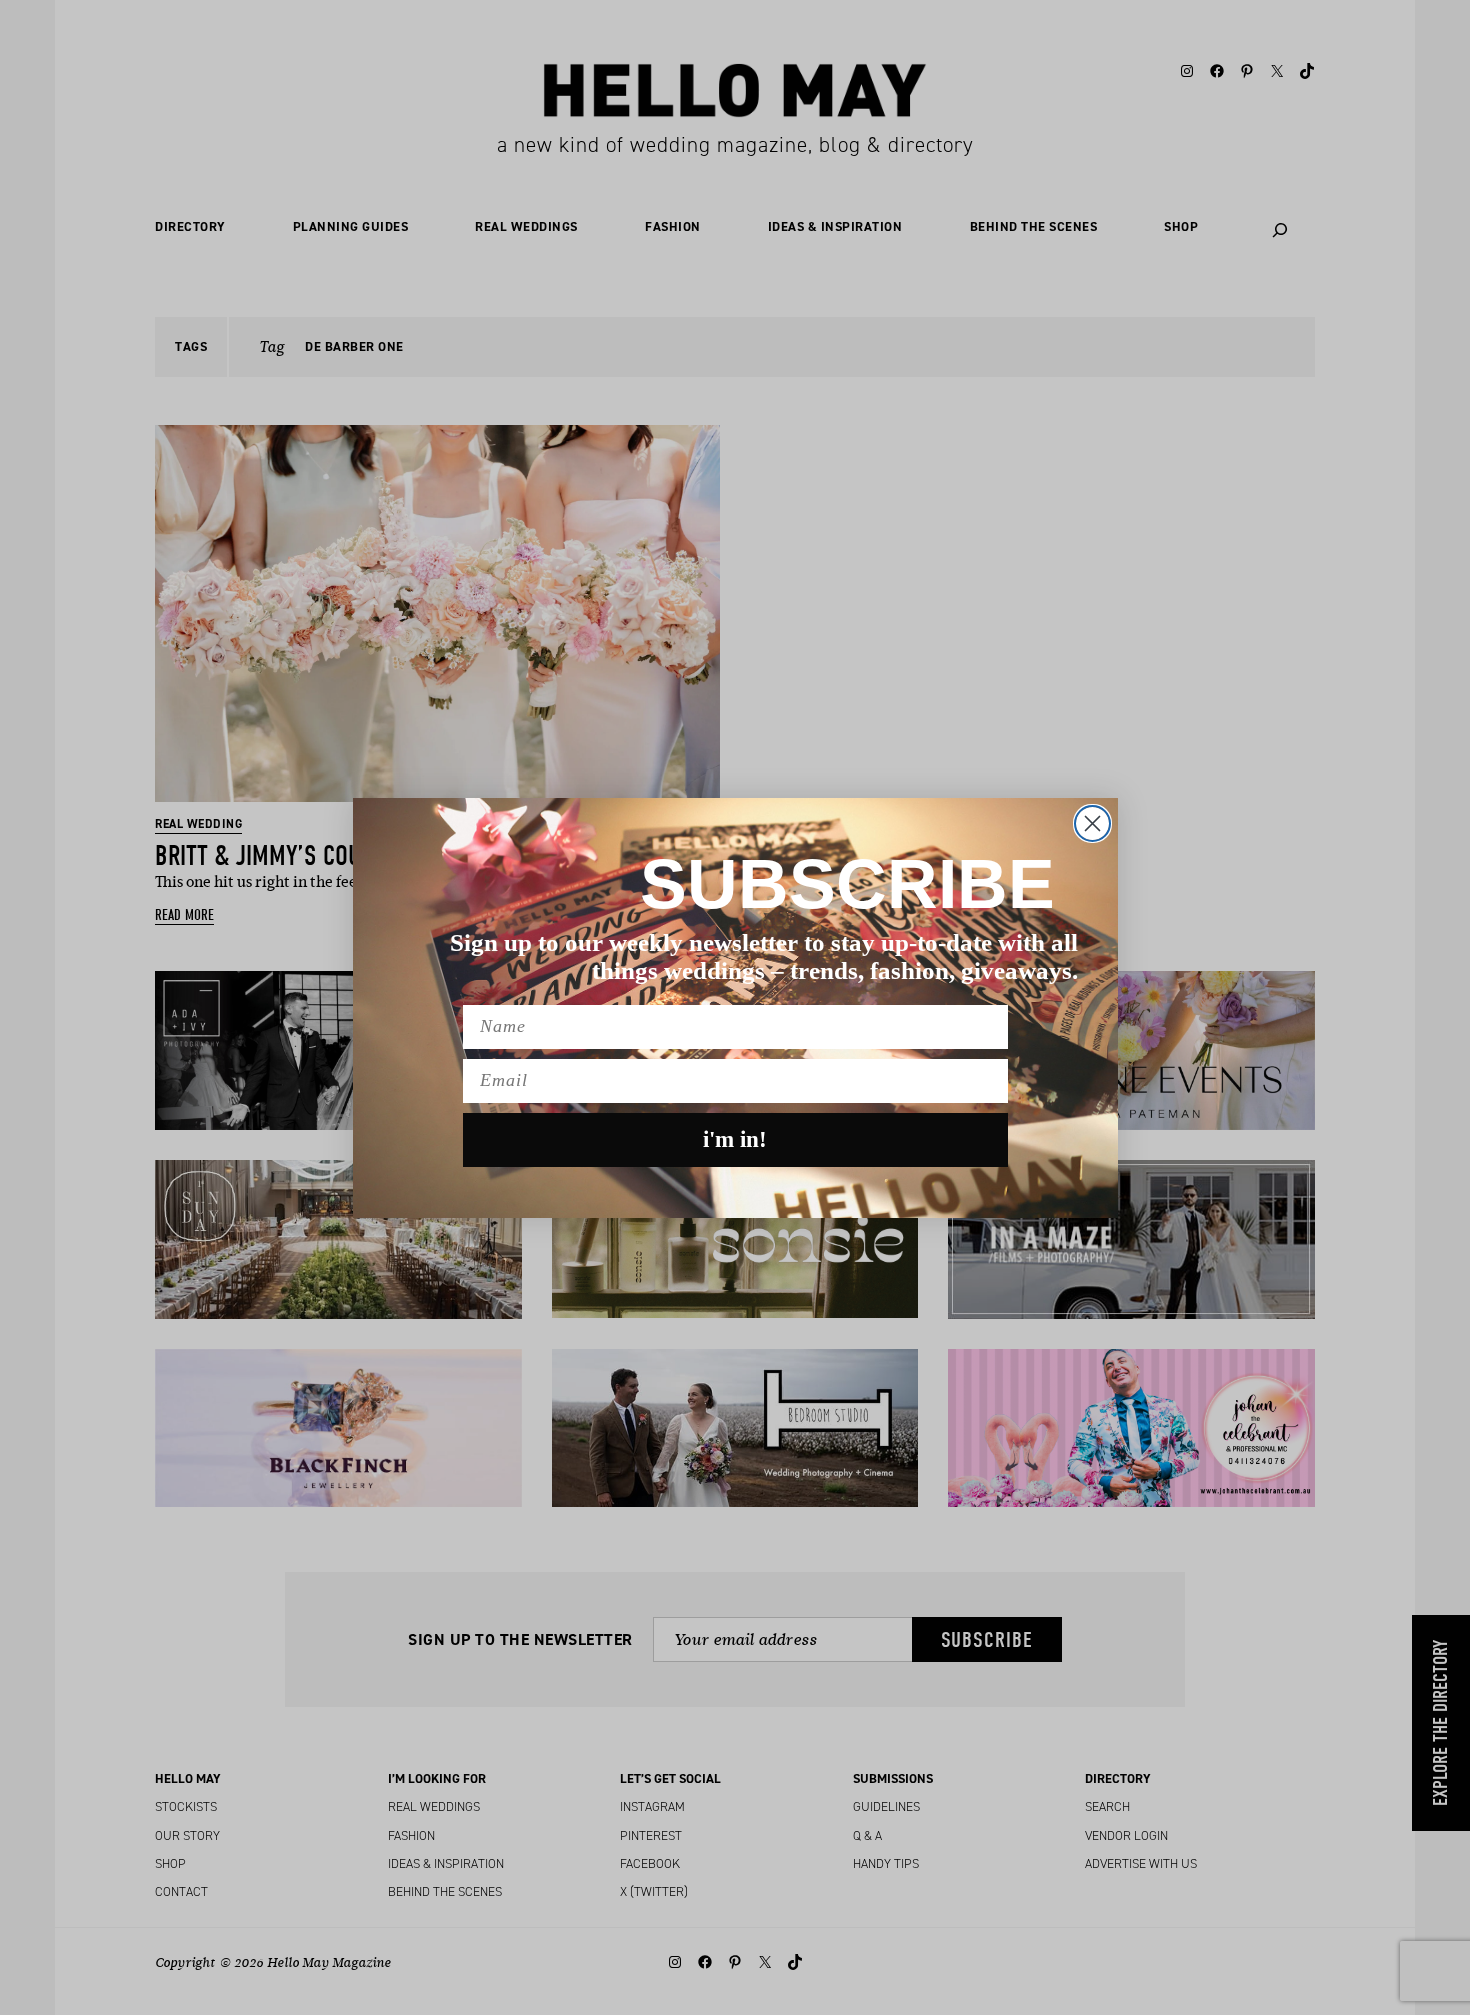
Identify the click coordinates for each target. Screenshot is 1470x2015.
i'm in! (735, 1139)
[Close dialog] (1092, 823)
